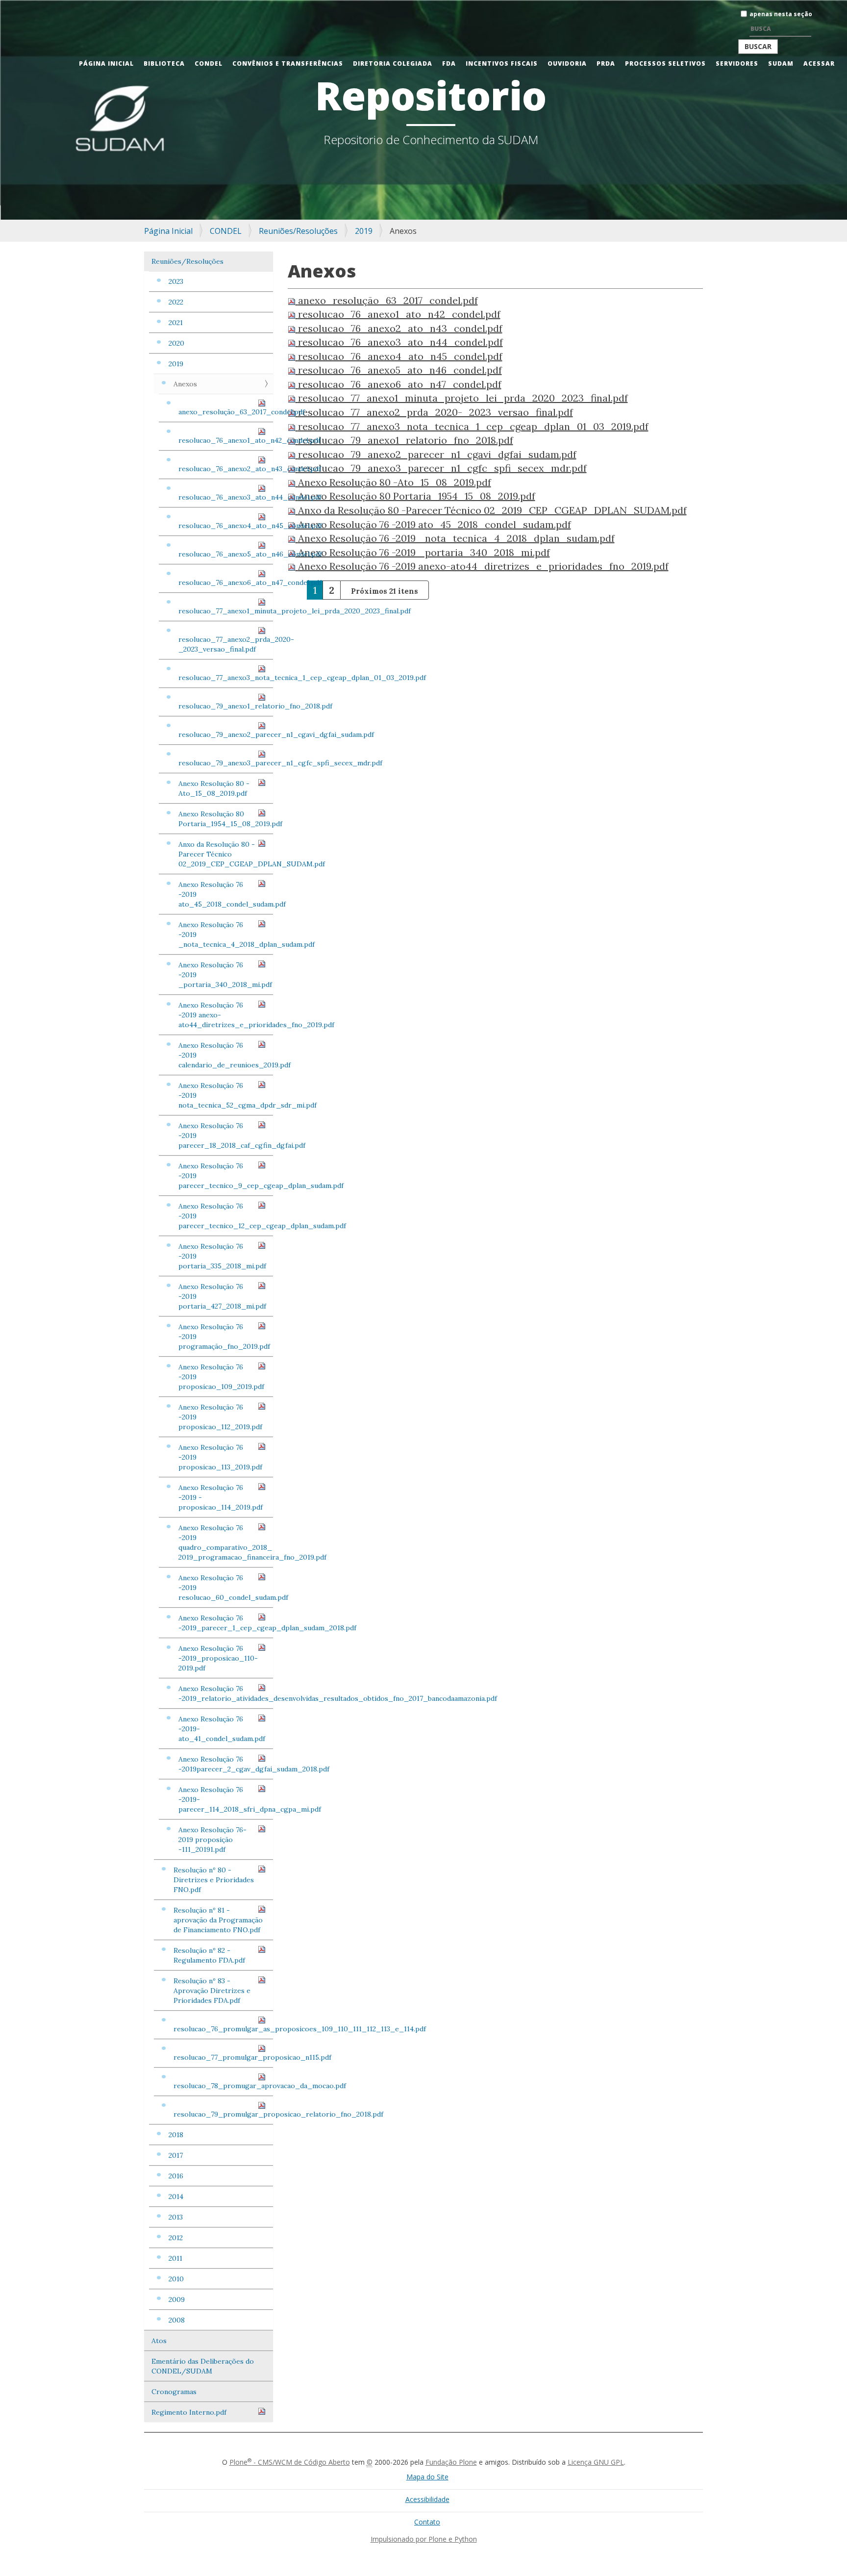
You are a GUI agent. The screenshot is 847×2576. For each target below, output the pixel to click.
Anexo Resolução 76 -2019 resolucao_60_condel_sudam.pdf (226, 1588)
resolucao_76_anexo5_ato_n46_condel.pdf (226, 554)
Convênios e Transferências (288, 63)
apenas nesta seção (781, 14)
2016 (176, 2176)
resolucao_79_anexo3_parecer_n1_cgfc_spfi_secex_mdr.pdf (226, 763)
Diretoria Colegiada (393, 63)
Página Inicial (106, 63)
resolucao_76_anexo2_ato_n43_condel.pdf (226, 469)
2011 (175, 2258)
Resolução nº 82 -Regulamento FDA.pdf (209, 1955)
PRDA (606, 63)
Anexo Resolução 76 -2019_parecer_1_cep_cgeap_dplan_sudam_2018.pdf (226, 1623)
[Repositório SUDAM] (17, 7)
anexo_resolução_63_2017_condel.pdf (226, 412)
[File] (293, 300)
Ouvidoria (567, 63)
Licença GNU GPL (596, 2462)
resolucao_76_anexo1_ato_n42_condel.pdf (226, 440)
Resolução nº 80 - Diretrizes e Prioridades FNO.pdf (214, 1880)
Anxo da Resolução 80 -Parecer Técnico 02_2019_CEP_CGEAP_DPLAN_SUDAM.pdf (226, 854)
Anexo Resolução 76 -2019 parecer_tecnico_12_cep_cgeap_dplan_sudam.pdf (226, 1216)
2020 (176, 343)
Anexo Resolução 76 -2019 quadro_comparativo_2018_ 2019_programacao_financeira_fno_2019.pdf (226, 1542)
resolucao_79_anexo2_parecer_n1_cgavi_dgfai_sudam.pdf (226, 734)
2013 (176, 2217)
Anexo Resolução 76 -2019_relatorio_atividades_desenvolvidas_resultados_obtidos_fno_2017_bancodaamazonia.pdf (226, 1693)
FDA (449, 63)
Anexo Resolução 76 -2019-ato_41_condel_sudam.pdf (222, 1729)
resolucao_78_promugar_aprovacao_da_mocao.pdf (223, 2086)
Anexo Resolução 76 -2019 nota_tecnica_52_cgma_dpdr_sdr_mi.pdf (226, 1095)
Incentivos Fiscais (502, 63)
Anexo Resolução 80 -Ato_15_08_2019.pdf (214, 788)
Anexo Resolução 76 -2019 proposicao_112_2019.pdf (220, 1417)
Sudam (781, 63)
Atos (159, 2341)
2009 (177, 2299)
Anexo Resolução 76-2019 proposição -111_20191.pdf (212, 1840)
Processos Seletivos (665, 63)
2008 (177, 2320)
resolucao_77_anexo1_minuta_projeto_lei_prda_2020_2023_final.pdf (226, 611)
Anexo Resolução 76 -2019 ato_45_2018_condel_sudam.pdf (226, 894)
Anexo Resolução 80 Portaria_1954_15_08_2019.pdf (226, 819)
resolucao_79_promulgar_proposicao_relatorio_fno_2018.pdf (223, 2114)
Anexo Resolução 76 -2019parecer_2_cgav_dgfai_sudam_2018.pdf (226, 1764)
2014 (176, 2197)
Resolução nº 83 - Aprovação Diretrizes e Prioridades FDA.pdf (212, 1991)
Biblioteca (164, 63)
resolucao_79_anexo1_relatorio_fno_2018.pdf (226, 706)
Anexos (185, 384)
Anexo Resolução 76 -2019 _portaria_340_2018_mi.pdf (225, 975)
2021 (176, 323)
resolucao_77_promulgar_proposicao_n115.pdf (223, 2057)
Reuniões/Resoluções (298, 231)
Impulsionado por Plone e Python (424, 2539)
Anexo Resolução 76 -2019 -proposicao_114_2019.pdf (221, 1497)
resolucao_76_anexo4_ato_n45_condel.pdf (226, 526)
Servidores (737, 63)
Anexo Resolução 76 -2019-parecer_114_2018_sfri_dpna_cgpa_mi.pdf (226, 1799)
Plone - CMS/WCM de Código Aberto (290, 2462)
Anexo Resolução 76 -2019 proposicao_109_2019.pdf (221, 1377)
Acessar (819, 63)
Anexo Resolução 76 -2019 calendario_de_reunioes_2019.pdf (226, 1055)
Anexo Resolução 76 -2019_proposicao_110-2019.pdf (218, 1658)
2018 (176, 2135)
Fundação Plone (451, 2462)
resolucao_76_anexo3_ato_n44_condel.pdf (226, 497)
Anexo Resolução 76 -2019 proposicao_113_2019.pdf (220, 1457)
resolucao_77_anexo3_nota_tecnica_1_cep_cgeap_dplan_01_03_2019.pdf (226, 678)
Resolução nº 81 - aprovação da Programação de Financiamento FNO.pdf (218, 1920)
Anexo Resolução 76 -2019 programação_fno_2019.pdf (224, 1337)
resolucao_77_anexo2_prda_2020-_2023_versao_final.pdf (226, 644)
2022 (176, 302)
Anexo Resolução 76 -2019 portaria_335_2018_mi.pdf (222, 1256)
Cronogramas (174, 2392)
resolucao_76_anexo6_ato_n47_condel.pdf (226, 582)
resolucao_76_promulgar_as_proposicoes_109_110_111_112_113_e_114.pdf (223, 2029)
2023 (176, 281)
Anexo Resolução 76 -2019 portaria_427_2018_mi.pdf (222, 1296)
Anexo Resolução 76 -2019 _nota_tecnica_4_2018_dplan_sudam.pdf (226, 934)
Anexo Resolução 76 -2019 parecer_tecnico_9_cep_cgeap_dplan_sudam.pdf (226, 1176)
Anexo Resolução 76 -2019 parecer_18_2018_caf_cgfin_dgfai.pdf (226, 1136)
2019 (364, 231)
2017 (176, 2155)
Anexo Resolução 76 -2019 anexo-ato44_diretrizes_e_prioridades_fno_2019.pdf (226, 1015)
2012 (176, 2238)
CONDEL (209, 63)
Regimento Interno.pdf (189, 2412)
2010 (176, 2279)
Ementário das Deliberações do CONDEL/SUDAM (203, 2366)
